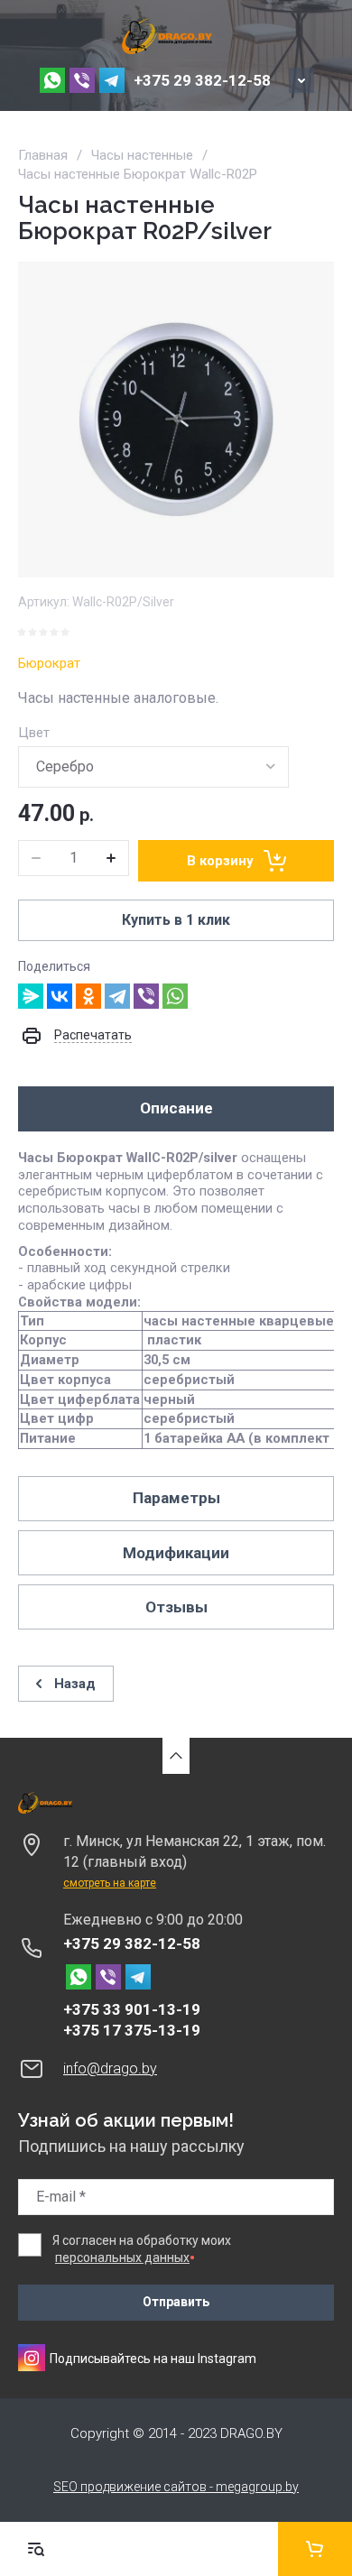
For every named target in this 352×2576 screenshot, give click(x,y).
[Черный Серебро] (153, 767)
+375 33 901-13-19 (132, 2009)
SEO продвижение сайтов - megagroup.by (176, 2487)
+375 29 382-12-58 (202, 80)
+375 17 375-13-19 (132, 2030)
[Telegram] (117, 996)
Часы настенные (142, 155)
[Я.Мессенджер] (31, 996)
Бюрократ (49, 663)
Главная (43, 155)
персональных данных (122, 2257)
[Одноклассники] (88, 996)
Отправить (176, 2302)
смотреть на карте (110, 1883)
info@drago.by (110, 2068)
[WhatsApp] (175, 996)
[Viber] (146, 996)
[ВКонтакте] (60, 996)
